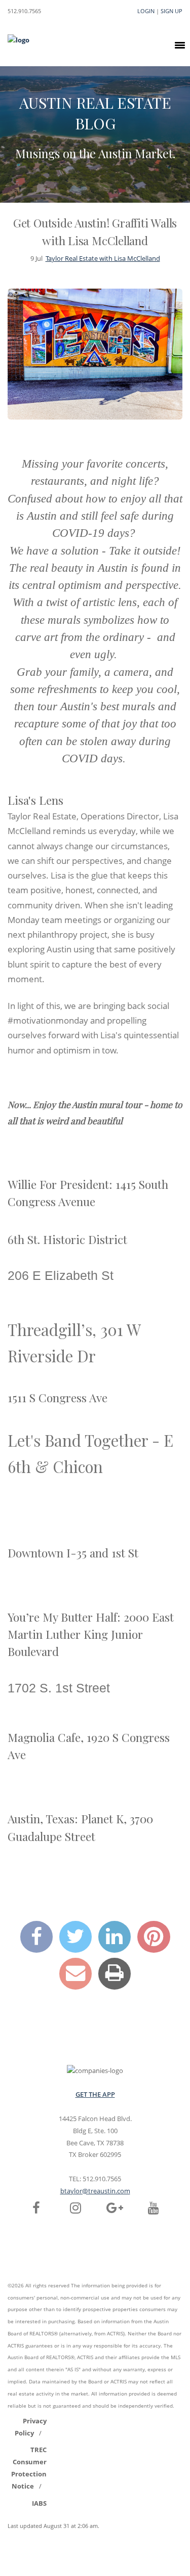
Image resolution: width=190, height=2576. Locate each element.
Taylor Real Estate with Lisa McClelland (103, 258)
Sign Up (172, 11)
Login (146, 11)
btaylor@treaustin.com (95, 2191)
